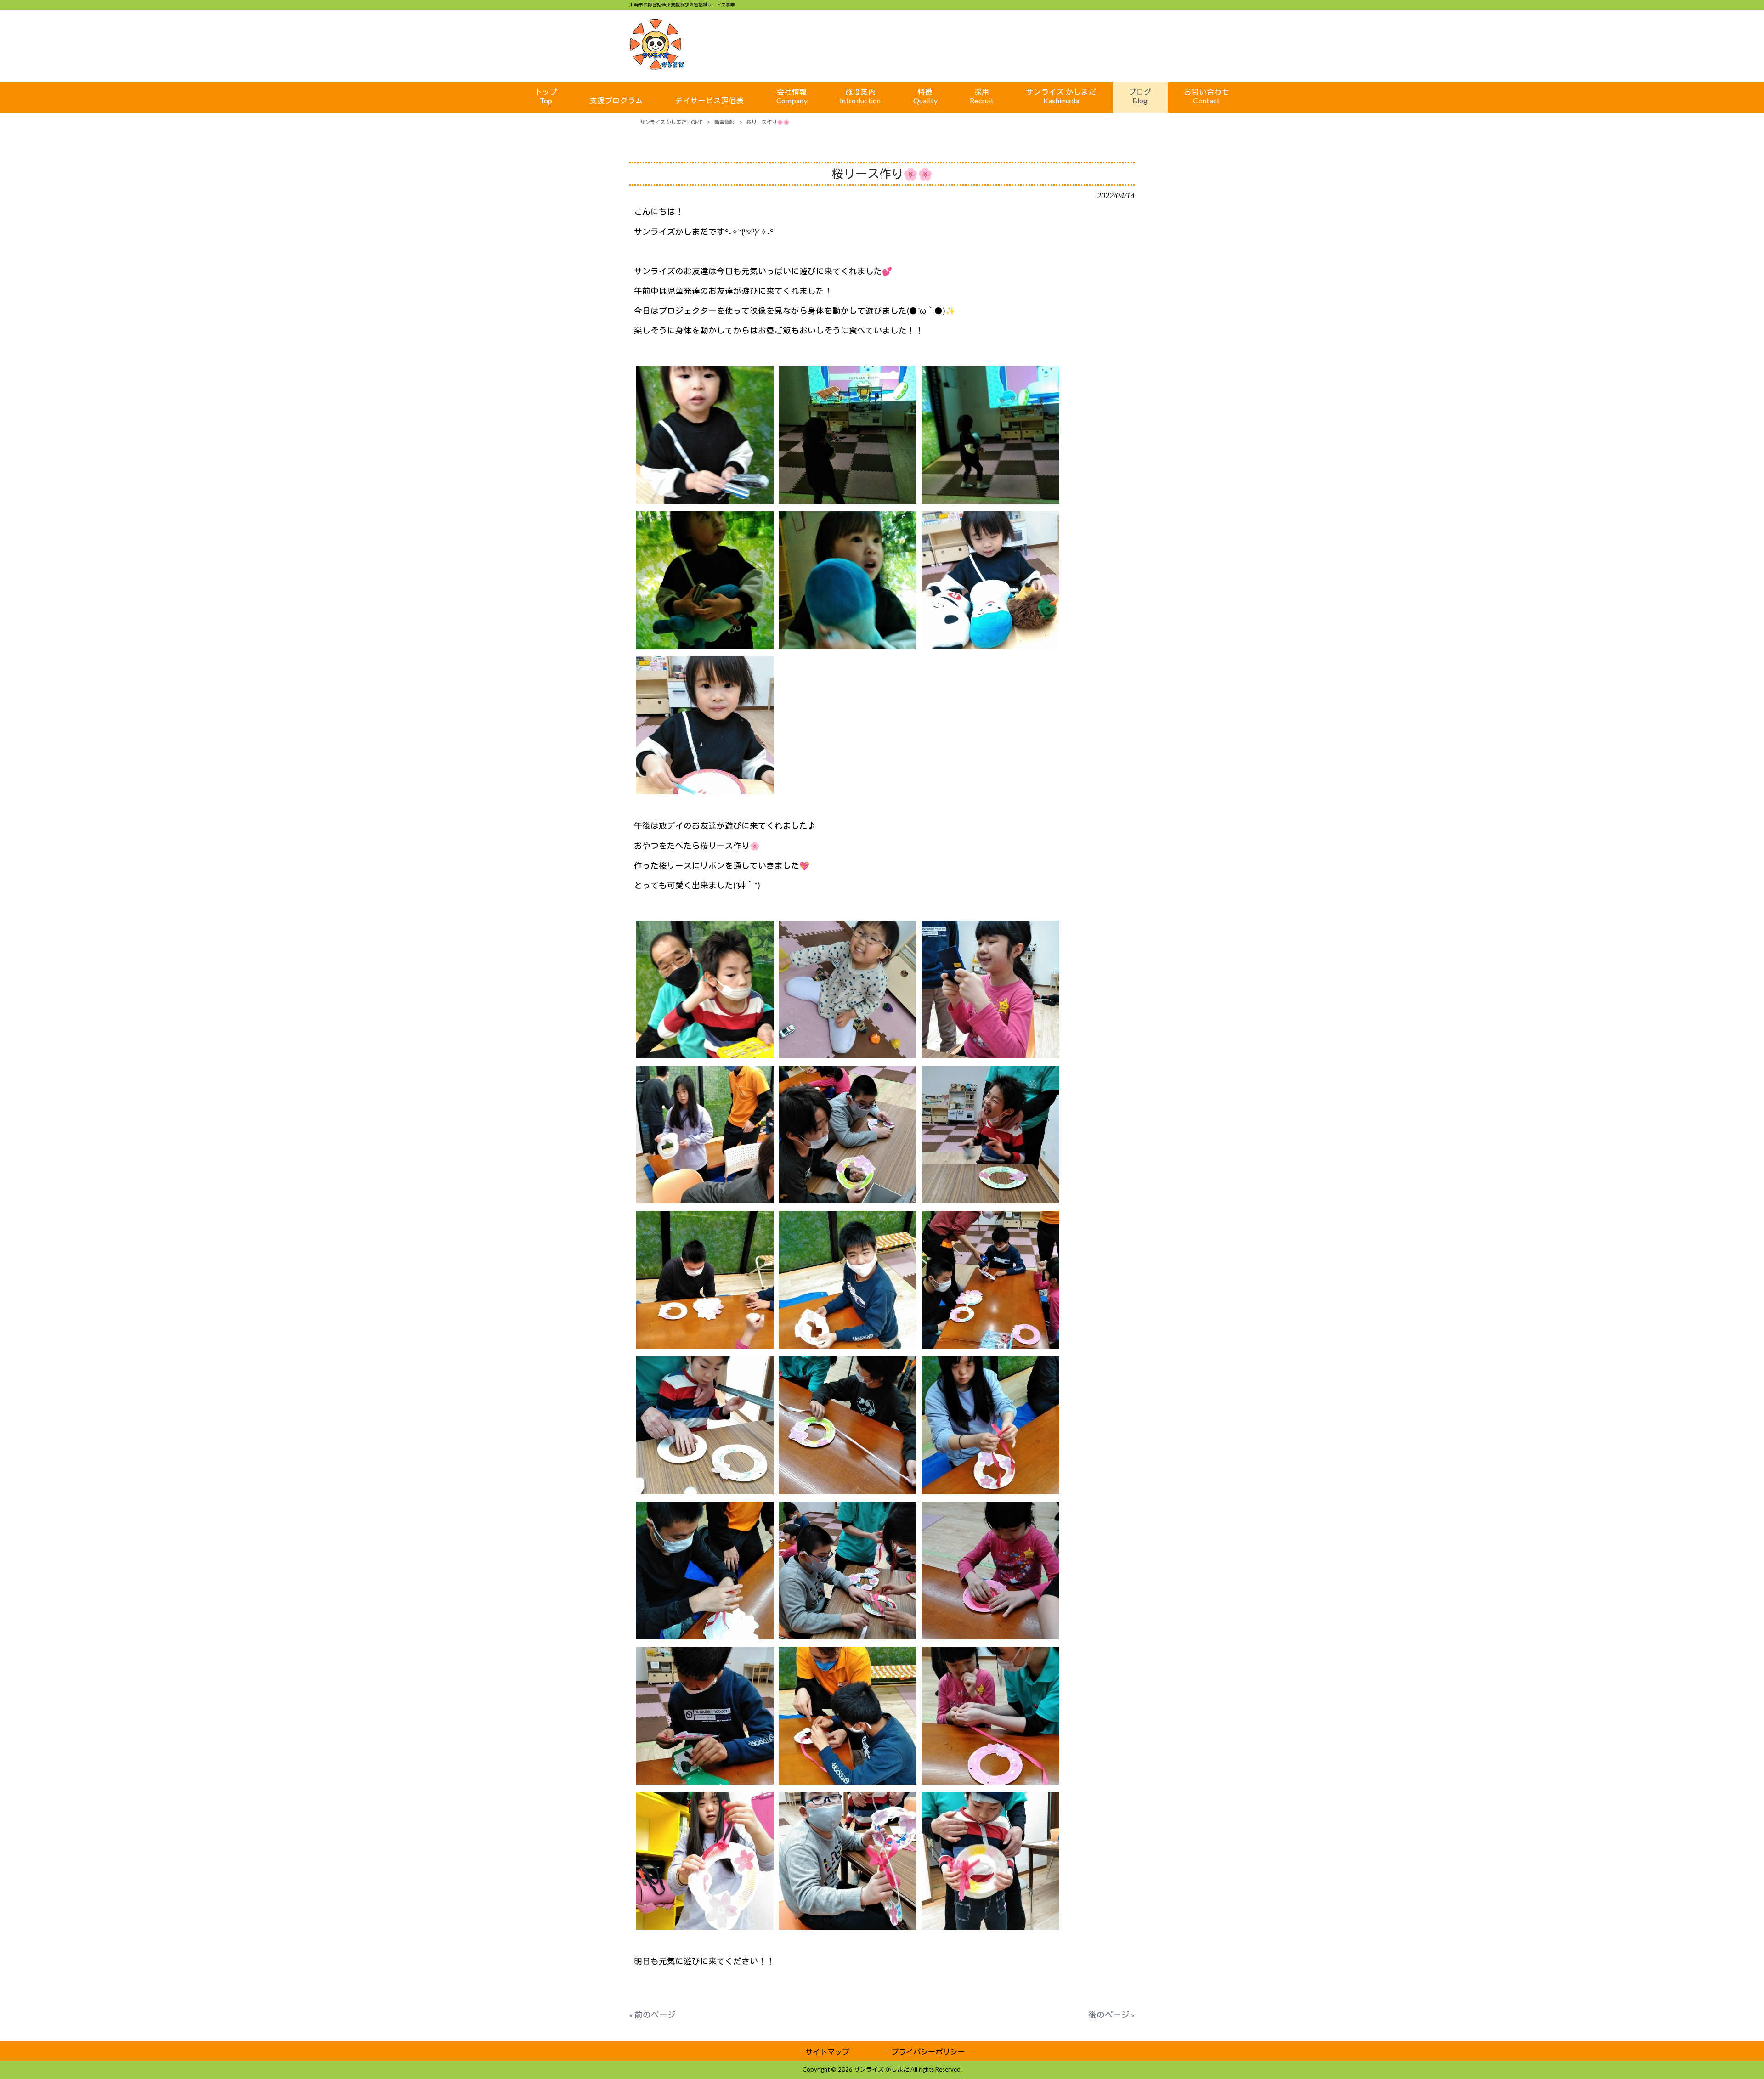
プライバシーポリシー (928, 2052)
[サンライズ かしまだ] (657, 67)
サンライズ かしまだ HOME (671, 122)
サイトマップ (827, 2052)
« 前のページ (653, 2015)
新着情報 (724, 122)
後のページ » (1111, 2015)
